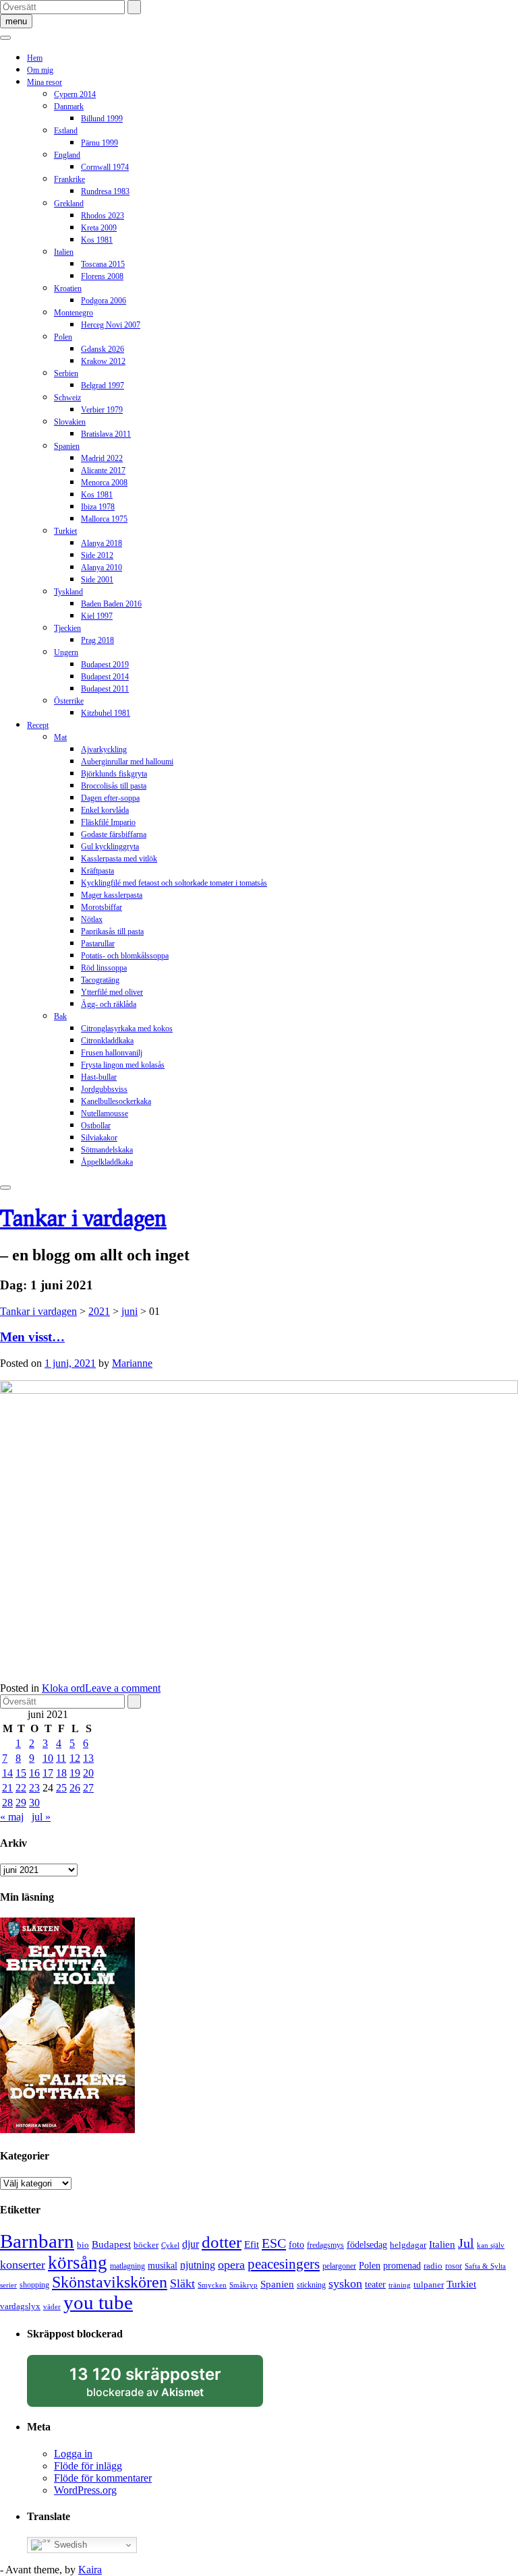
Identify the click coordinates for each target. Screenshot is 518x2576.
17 (48, 1773)
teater (375, 2284)
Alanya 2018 (102, 543)
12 (75, 1758)
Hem (35, 58)
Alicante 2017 (103, 470)
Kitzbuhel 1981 (106, 713)
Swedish (69, 2545)
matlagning (127, 2266)
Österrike (69, 701)
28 (7, 1803)
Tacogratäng (100, 980)
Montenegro (74, 313)
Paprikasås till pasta (112, 931)
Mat (60, 737)
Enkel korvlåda (105, 810)
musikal (163, 2266)
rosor (454, 2266)
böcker (146, 2245)
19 (75, 1773)
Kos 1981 (97, 240)
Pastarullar (98, 944)
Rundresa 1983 (105, 191)
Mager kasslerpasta (112, 895)
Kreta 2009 (99, 228)
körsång (78, 2263)
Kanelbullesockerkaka (116, 1101)
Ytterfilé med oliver (112, 992)
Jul (466, 2243)
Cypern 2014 (75, 94)
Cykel (170, 2245)
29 (21, 1803)
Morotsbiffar (102, 907)
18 (61, 1773)
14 (7, 1773)
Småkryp (243, 2285)
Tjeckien (67, 628)
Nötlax (92, 919)
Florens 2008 (102, 276)
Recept (38, 725)
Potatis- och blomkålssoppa (125, 956)
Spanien (67, 446)
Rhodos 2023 (103, 216)
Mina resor (45, 82)
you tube (98, 2302)
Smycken (212, 2285)
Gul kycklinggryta (110, 847)
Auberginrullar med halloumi (127, 762)
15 (21, 1773)
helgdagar (408, 2245)
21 (7, 1788)
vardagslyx (20, 2306)
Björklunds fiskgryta (114, 774)
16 (34, 1773)
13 (88, 1758)
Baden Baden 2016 (111, 604)
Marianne (132, 1363)
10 (48, 1758)
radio (433, 2266)
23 (34, 1788)
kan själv (491, 2245)
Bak (60, 1016)
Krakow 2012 (103, 361)
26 (75, 1788)
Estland (66, 131)
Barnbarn (37, 2241)
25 (61, 1788)
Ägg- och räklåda (109, 1004)
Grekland (69, 204)
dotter (222, 2242)
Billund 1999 (102, 119)
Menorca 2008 (104, 483)
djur (191, 2244)
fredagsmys (325, 2245)
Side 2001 (97, 580)
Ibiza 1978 (98, 507)
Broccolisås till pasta (114, 786)
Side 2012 (97, 555)
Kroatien (68, 288)
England (67, 155)
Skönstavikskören (110, 2282)
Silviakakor (99, 1138)
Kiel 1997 (97, 616)
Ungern (66, 652)
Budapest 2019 (105, 665)
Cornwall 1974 (105, 167)
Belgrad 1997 (103, 386)
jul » (41, 1817)
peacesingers (284, 2264)
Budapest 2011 (105, 689)
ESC (274, 2243)
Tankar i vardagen (83, 1218)
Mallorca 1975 (104, 519)
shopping (34, 2285)
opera (231, 2265)
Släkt (182, 2283)
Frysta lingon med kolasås (123, 1065)
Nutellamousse (105, 1113)
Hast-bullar (99, 1077)
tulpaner (429, 2284)
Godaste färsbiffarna (114, 834)
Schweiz (67, 398)
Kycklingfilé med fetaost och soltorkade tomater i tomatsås (174, 883)
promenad (402, 2265)
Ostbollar (96, 1126)
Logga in (73, 2454)
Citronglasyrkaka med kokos (127, 1029)
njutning (198, 2265)
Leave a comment (123, 1688)
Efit (252, 2244)
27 (88, 1788)
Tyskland (68, 592)
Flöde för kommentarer (103, 2478)
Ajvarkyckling (104, 749)
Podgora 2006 (104, 301)
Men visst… (32, 1337)
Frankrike (69, 179)
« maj (12, 1817)
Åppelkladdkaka (107, 1162)
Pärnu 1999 (99, 143)
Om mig (40, 70)
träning (400, 2285)
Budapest (111, 2244)
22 (21, 1788)
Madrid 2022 (102, 458)
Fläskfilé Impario (108, 822)
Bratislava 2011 (106, 434)
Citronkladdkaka (107, 1041)
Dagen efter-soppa (110, 798)
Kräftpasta (97, 871)
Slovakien (70, 422)
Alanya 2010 (102, 568)
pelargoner (339, 2266)
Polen (63, 337)
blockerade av (158, 2386)
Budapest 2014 (105, 677)
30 (34, 1803)
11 (61, 1758)
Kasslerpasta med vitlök (119, 859)
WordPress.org (85, 2490)
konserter (23, 2265)
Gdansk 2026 (103, 349)
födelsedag (367, 2245)
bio (83, 2245)
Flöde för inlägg (88, 2466)
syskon (345, 2283)
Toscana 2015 (103, 264)
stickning (311, 2285)
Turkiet (65, 531)
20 (88, 1773)
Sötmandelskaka (107, 1150)
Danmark (69, 106)
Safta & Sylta (485, 2266)
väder (52, 2307)
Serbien (66, 373)
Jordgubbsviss (104, 1089)
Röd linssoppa (104, 968)
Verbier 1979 (102, 410)
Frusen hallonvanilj (112, 1053)
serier (8, 2285)
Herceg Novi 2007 (111, 325)
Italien (64, 252)
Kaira (90, 2570)
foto (296, 2244)
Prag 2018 (97, 640)
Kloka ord (63, 1688)
